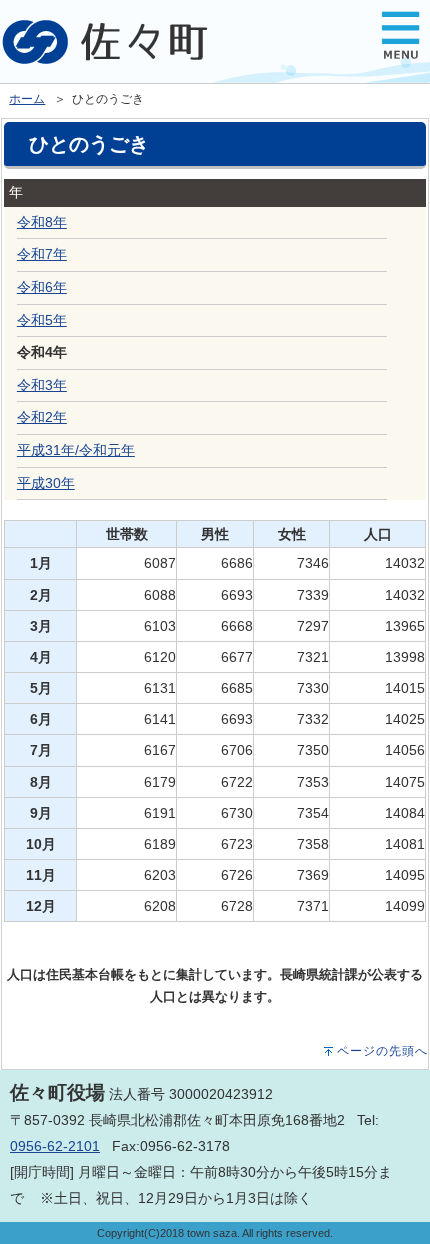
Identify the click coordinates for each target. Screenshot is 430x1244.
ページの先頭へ (382, 1051)
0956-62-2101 (55, 1146)
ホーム (27, 99)
